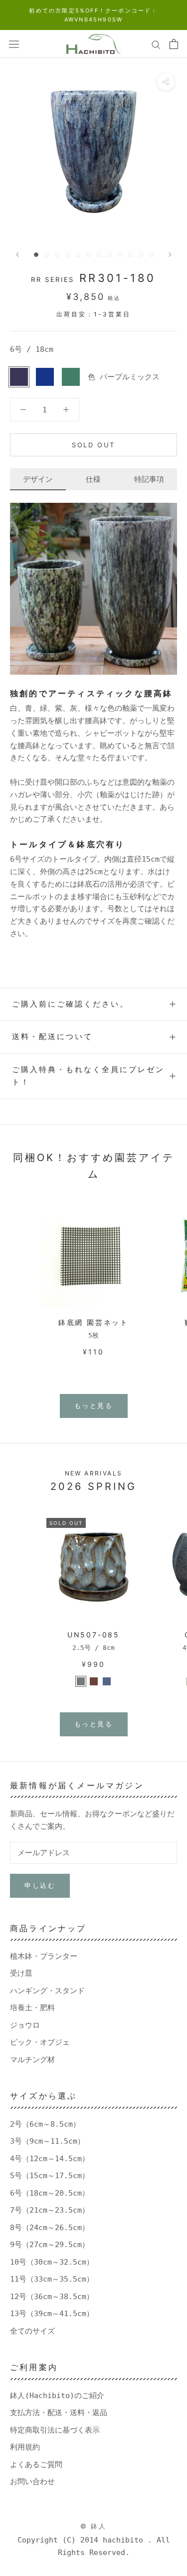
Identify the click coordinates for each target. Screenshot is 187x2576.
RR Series (52, 279)
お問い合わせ (32, 2482)
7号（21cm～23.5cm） (50, 2210)
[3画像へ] (57, 255)
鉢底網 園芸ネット (93, 1322)
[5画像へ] (78, 255)
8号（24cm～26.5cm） (50, 2228)
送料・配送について (52, 1036)
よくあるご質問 (36, 2465)
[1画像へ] (36, 255)
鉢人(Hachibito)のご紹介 (57, 2396)
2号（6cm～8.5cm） (45, 2124)
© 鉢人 (93, 2526)
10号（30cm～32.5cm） (52, 2262)
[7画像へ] (99, 255)
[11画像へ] (141, 255)
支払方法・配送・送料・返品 (59, 2413)
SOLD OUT (93, 445)
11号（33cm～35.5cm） (52, 2279)
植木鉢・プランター (44, 1956)
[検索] (156, 44)
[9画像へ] (120, 255)
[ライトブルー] (107, 1681)
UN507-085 (93, 1635)
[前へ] (17, 255)
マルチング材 (32, 2060)
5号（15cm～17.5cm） (50, 2176)
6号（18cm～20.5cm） (50, 2193)
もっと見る (94, 1405)
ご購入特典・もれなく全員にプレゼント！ (88, 1076)
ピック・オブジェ (40, 2042)
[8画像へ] (109, 255)
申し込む (40, 1885)
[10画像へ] (130, 255)
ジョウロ (25, 2025)
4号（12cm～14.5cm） (50, 2159)
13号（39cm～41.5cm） (52, 2314)
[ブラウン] (94, 1681)
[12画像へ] (151, 255)
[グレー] (81, 1681)
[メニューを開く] (14, 44)
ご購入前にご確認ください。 (70, 1004)
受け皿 (21, 1973)
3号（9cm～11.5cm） (47, 2141)
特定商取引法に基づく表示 (55, 2430)
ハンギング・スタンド (47, 1991)
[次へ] (170, 255)
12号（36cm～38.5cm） (52, 2297)
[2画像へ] (47, 255)
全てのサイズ (32, 2331)
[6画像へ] (89, 255)
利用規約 (25, 2447)
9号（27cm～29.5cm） (50, 2245)
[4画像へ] (68, 255)
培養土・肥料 (32, 2008)
